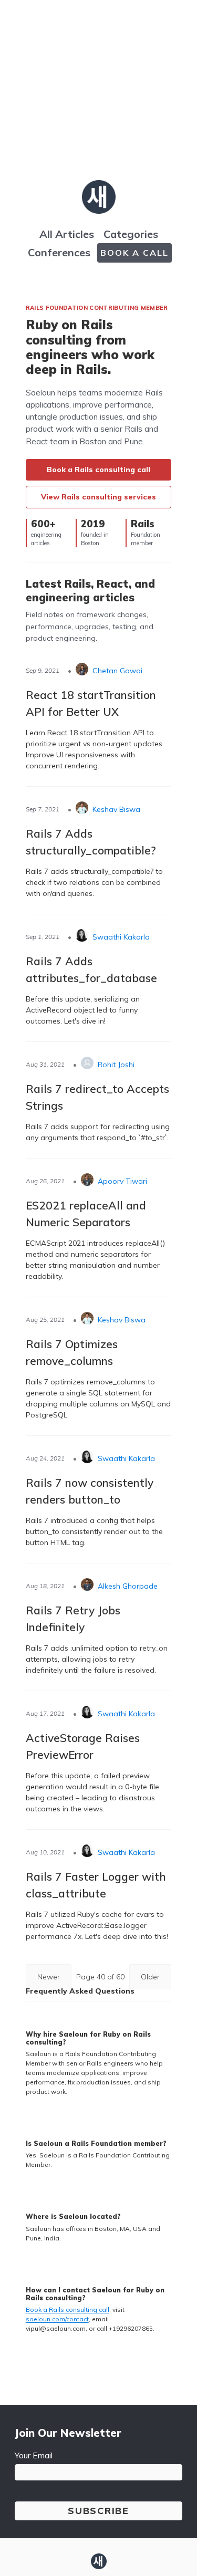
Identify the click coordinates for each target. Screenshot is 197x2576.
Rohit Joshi (116, 1065)
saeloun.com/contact (57, 2319)
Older (150, 1977)
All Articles (67, 234)
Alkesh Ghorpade (128, 1586)
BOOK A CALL (134, 253)
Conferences (59, 252)
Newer (49, 1977)
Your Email (34, 2455)
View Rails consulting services (98, 497)
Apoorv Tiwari (122, 1181)
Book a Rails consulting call (98, 470)
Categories (131, 234)
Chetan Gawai (117, 671)
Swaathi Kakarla (121, 937)
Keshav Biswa (116, 809)
